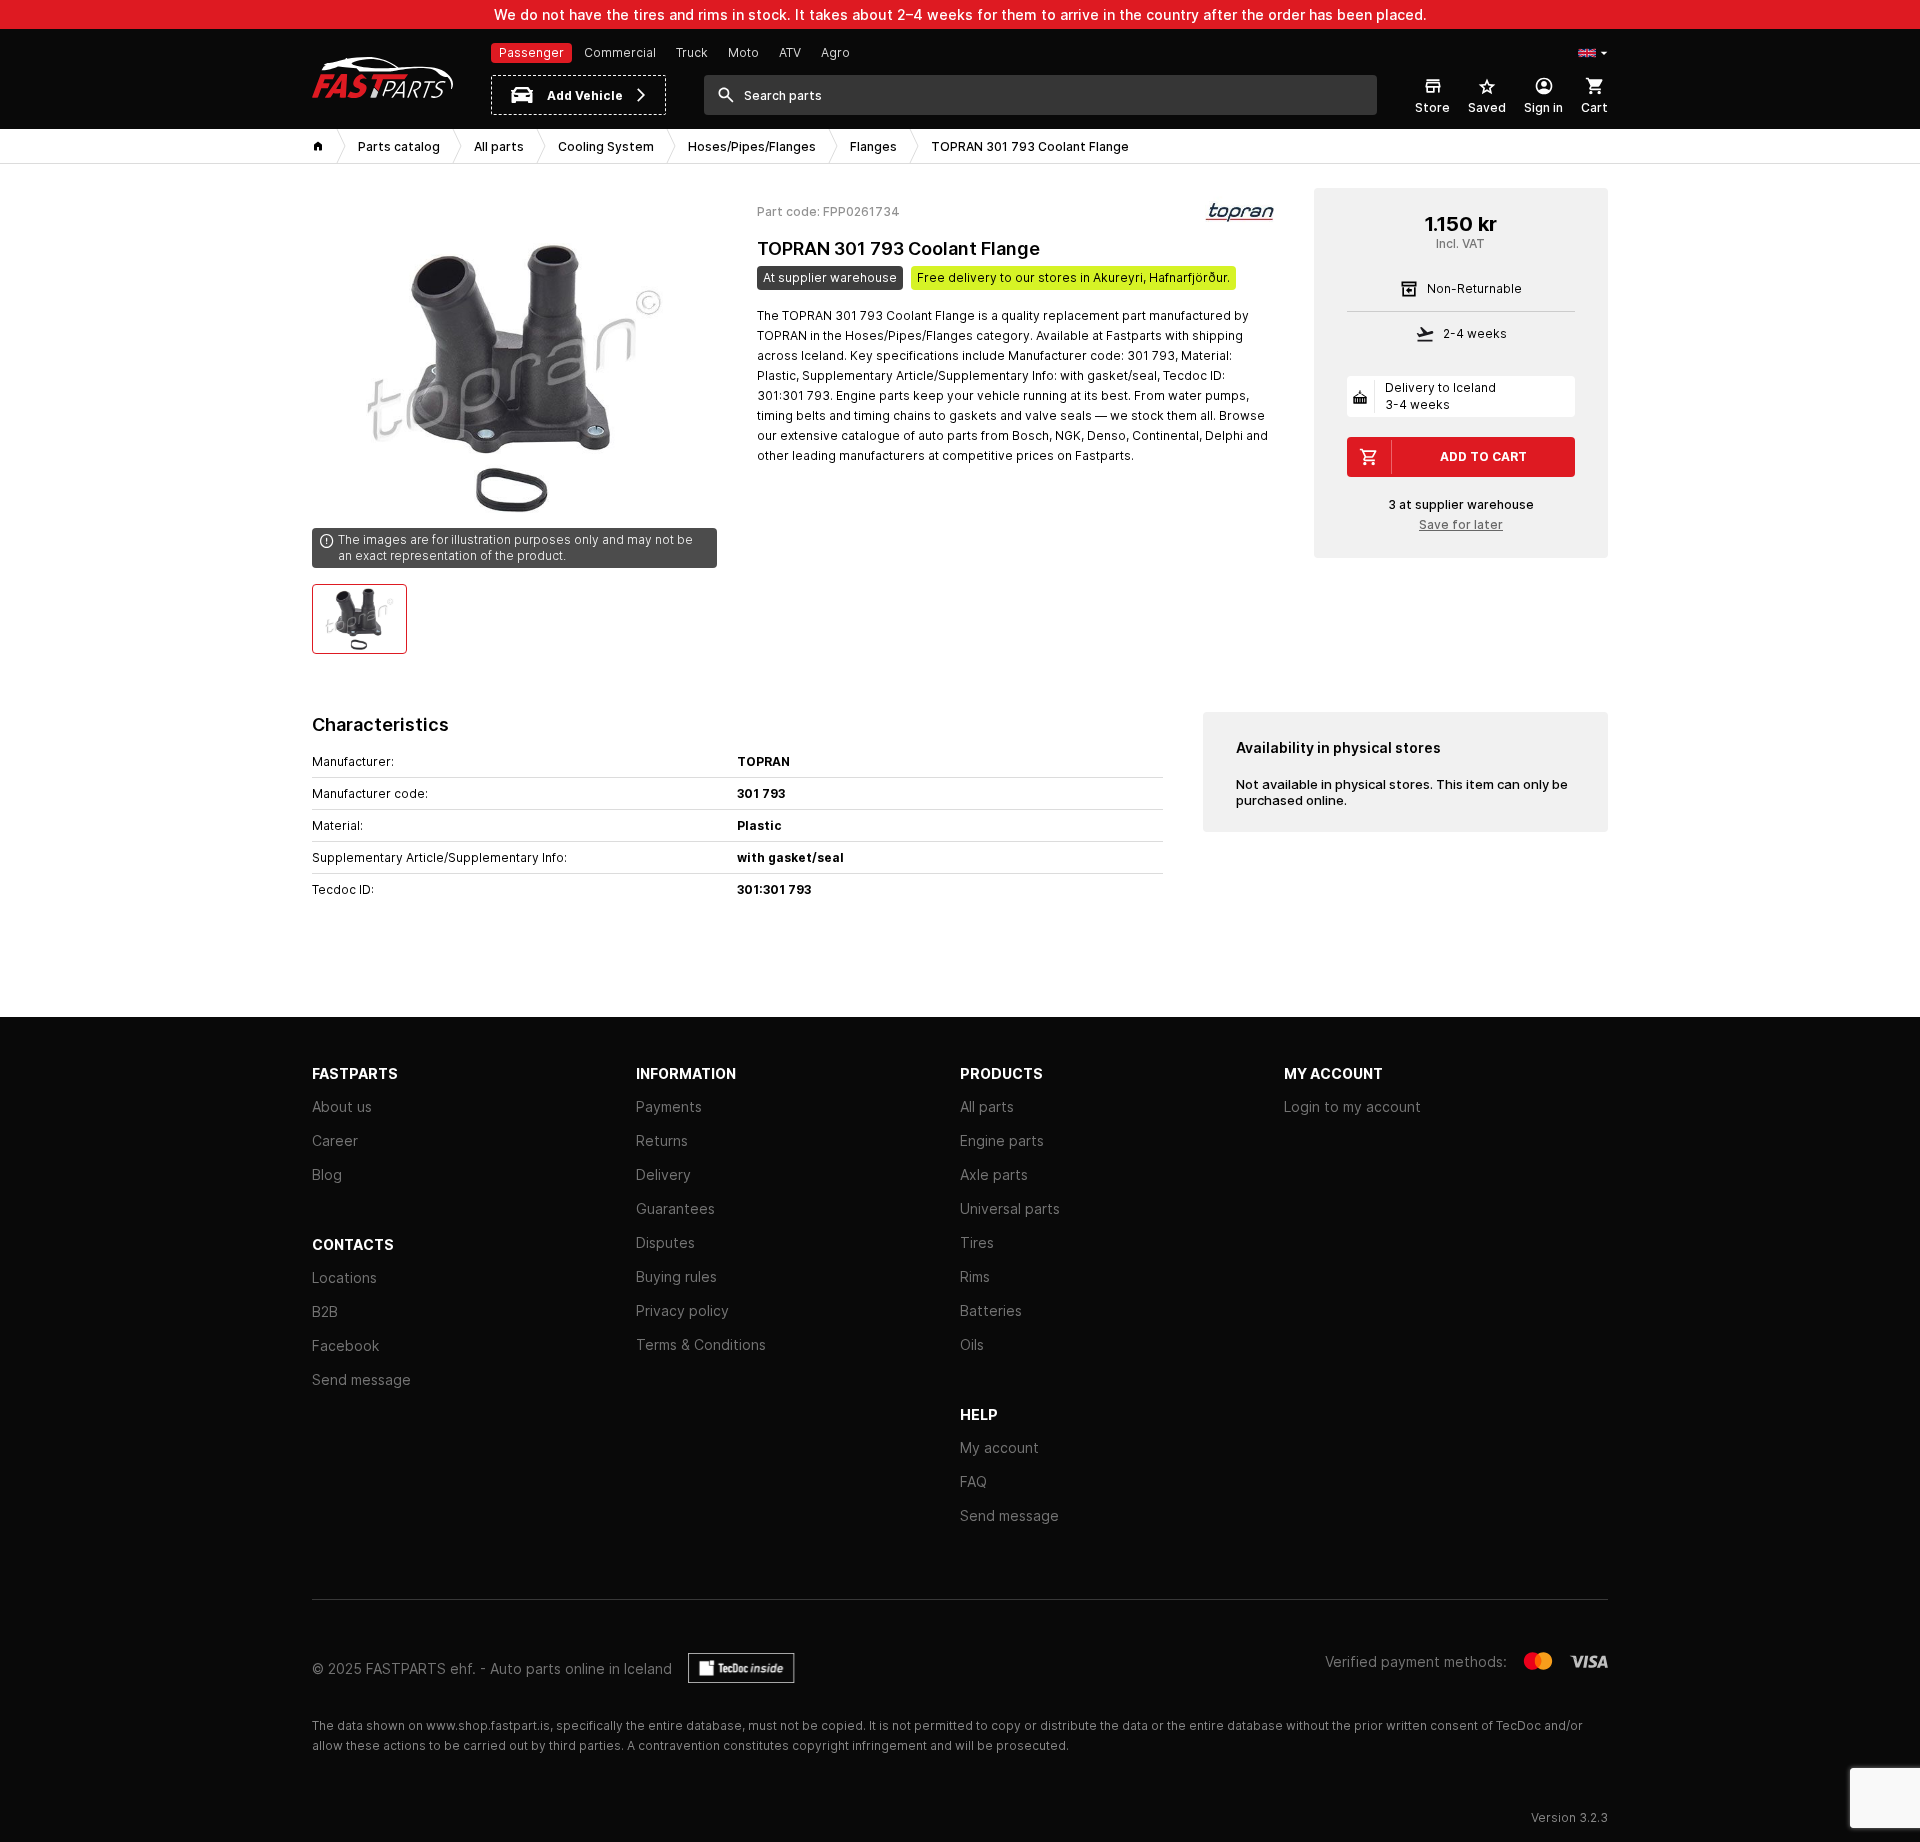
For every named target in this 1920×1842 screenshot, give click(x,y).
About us (342, 1106)
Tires (977, 1242)
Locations (344, 1277)
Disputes (665, 1242)
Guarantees (675, 1208)
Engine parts (1002, 1140)
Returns (662, 1140)
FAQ (973, 1481)
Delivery (663, 1174)
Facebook (345, 1345)
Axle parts (994, 1174)
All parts (987, 1106)
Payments (669, 1106)
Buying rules (676, 1276)
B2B (325, 1311)
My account (999, 1447)
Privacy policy (682, 1310)
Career (335, 1140)
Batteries (991, 1310)
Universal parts (1010, 1208)
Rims (975, 1276)
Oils (972, 1344)
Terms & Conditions (701, 1344)
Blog (327, 1174)
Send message (361, 1379)
